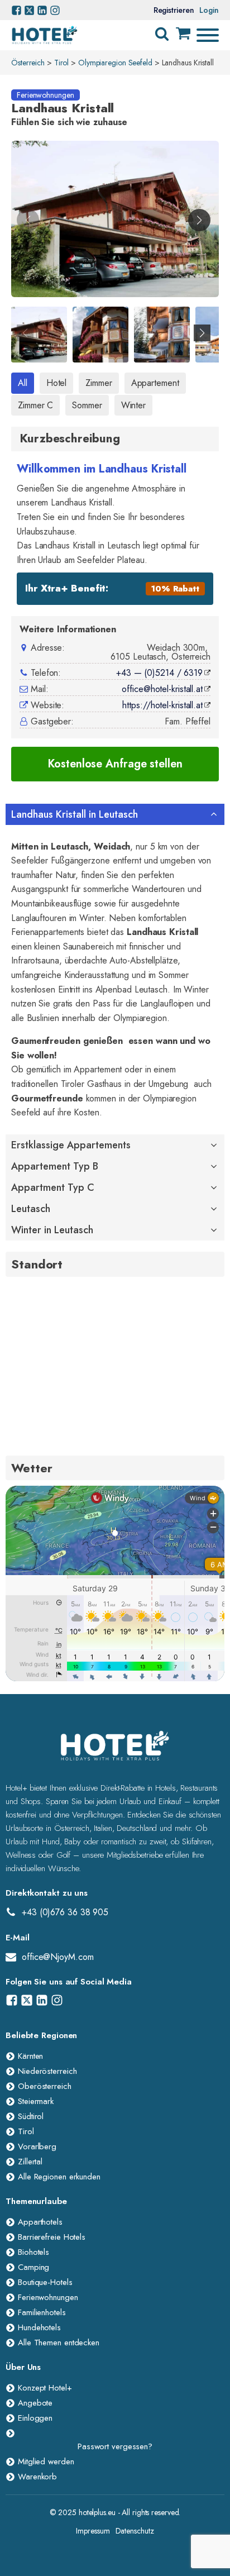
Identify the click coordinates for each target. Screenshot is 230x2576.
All (23, 383)
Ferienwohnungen (45, 95)
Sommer (87, 405)
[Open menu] (208, 35)
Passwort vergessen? (115, 2446)
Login (209, 10)
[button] (199, 220)
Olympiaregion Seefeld (115, 63)
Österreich (28, 63)
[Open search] (162, 34)
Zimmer (99, 383)
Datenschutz (135, 2531)
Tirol (62, 63)
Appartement (155, 383)
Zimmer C (35, 405)
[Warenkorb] (183, 35)
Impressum (93, 2531)
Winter (133, 405)
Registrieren (174, 10)
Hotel (57, 383)
